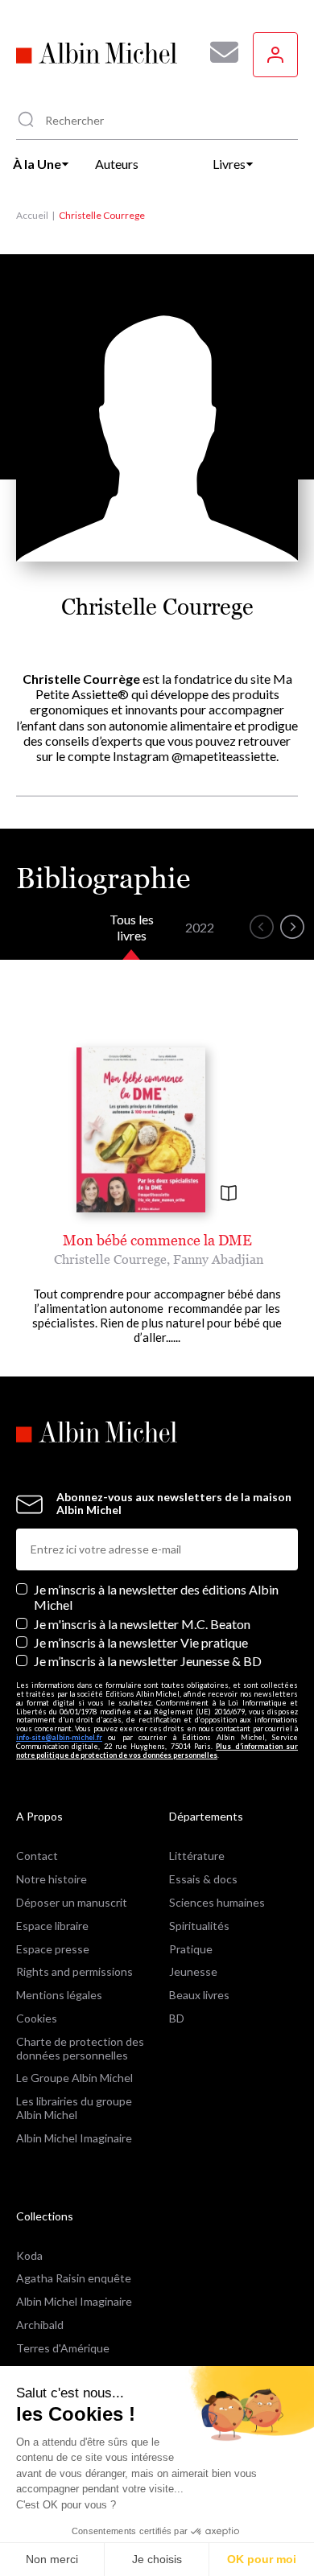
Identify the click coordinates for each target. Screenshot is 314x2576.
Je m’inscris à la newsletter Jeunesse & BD (148, 1661)
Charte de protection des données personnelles (80, 2048)
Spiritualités (199, 1926)
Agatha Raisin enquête (74, 2278)
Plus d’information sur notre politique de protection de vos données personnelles (157, 1751)
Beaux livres (199, 1995)
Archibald (40, 2325)
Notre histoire (52, 1879)
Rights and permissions (74, 1971)
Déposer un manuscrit (72, 1902)
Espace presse (53, 1949)
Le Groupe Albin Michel (74, 2078)
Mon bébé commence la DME (157, 1240)
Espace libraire (52, 1926)
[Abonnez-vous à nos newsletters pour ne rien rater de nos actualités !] (218, 52)
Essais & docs (203, 1879)
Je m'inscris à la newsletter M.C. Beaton (142, 1624)
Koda (29, 2255)
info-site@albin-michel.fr (59, 1737)
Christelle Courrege (110, 1259)
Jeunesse (193, 1971)
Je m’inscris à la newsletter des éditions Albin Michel (156, 1597)
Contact (37, 1856)
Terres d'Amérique (63, 2348)
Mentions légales (59, 1995)
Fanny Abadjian (218, 1259)
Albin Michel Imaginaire (74, 2138)
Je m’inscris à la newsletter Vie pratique (141, 1642)
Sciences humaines (217, 1902)
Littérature (197, 1856)
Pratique (191, 1949)
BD (177, 2018)
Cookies (37, 2018)
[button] (262, 927)
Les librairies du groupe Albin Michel (74, 2108)
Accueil (32, 215)
